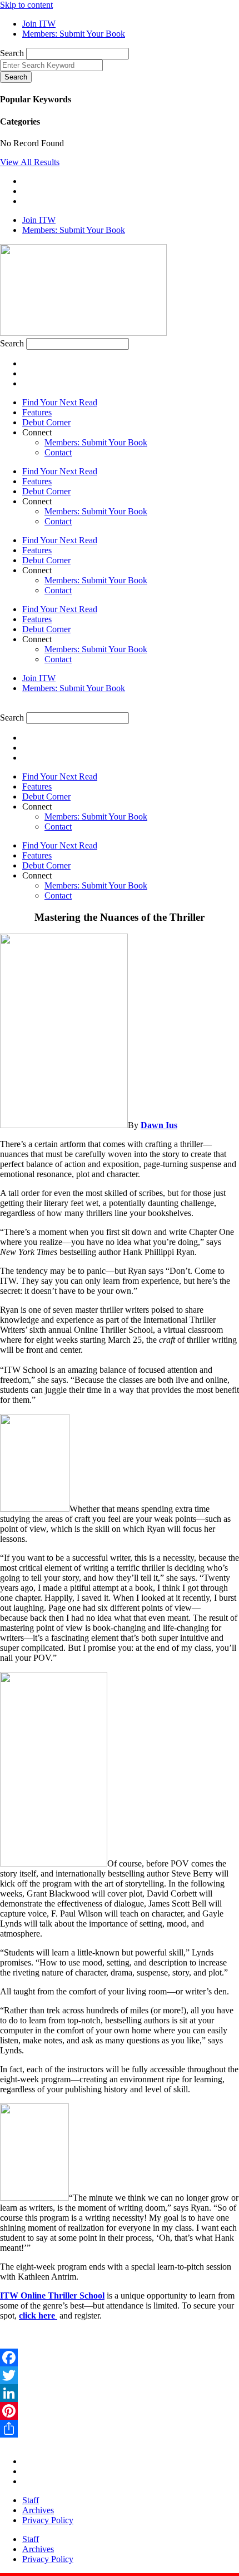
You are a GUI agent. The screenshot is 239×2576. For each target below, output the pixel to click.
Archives (38, 2510)
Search (12, 53)
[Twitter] (120, 2375)
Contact (58, 452)
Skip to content (26, 5)
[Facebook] (120, 2357)
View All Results (30, 162)
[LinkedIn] (120, 2393)
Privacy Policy (48, 2520)
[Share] (120, 2429)
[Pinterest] (120, 2411)
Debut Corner (46, 422)
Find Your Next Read (60, 402)
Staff (31, 2500)
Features (37, 412)
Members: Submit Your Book (96, 442)
